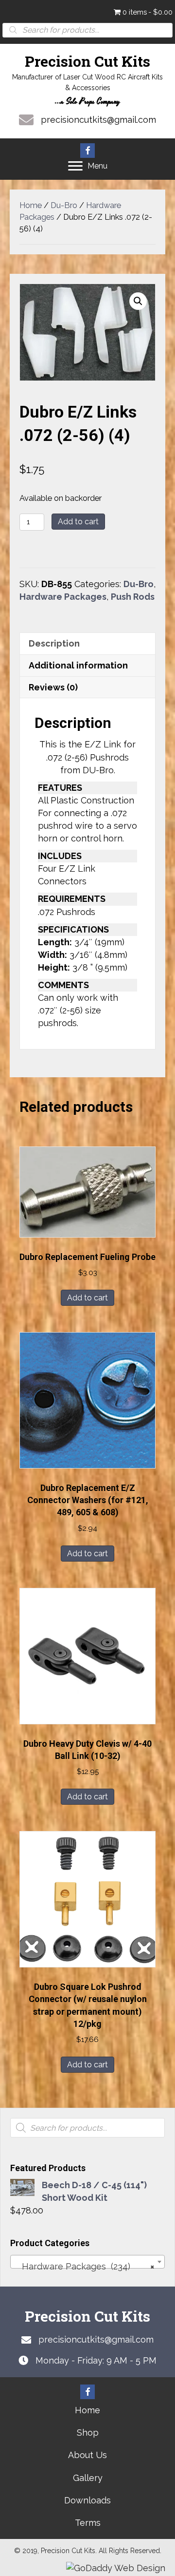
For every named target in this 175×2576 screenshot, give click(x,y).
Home (31, 205)
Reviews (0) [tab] (53, 687)
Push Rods (133, 597)
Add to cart (78, 522)
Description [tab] (54, 643)
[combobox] (87, 2262)
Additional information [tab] (78, 665)
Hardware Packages (63, 597)
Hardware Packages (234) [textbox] (85, 2266)
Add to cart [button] (87, 1298)
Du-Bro (64, 205)
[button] (87, 151)
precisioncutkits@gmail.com (98, 120)
